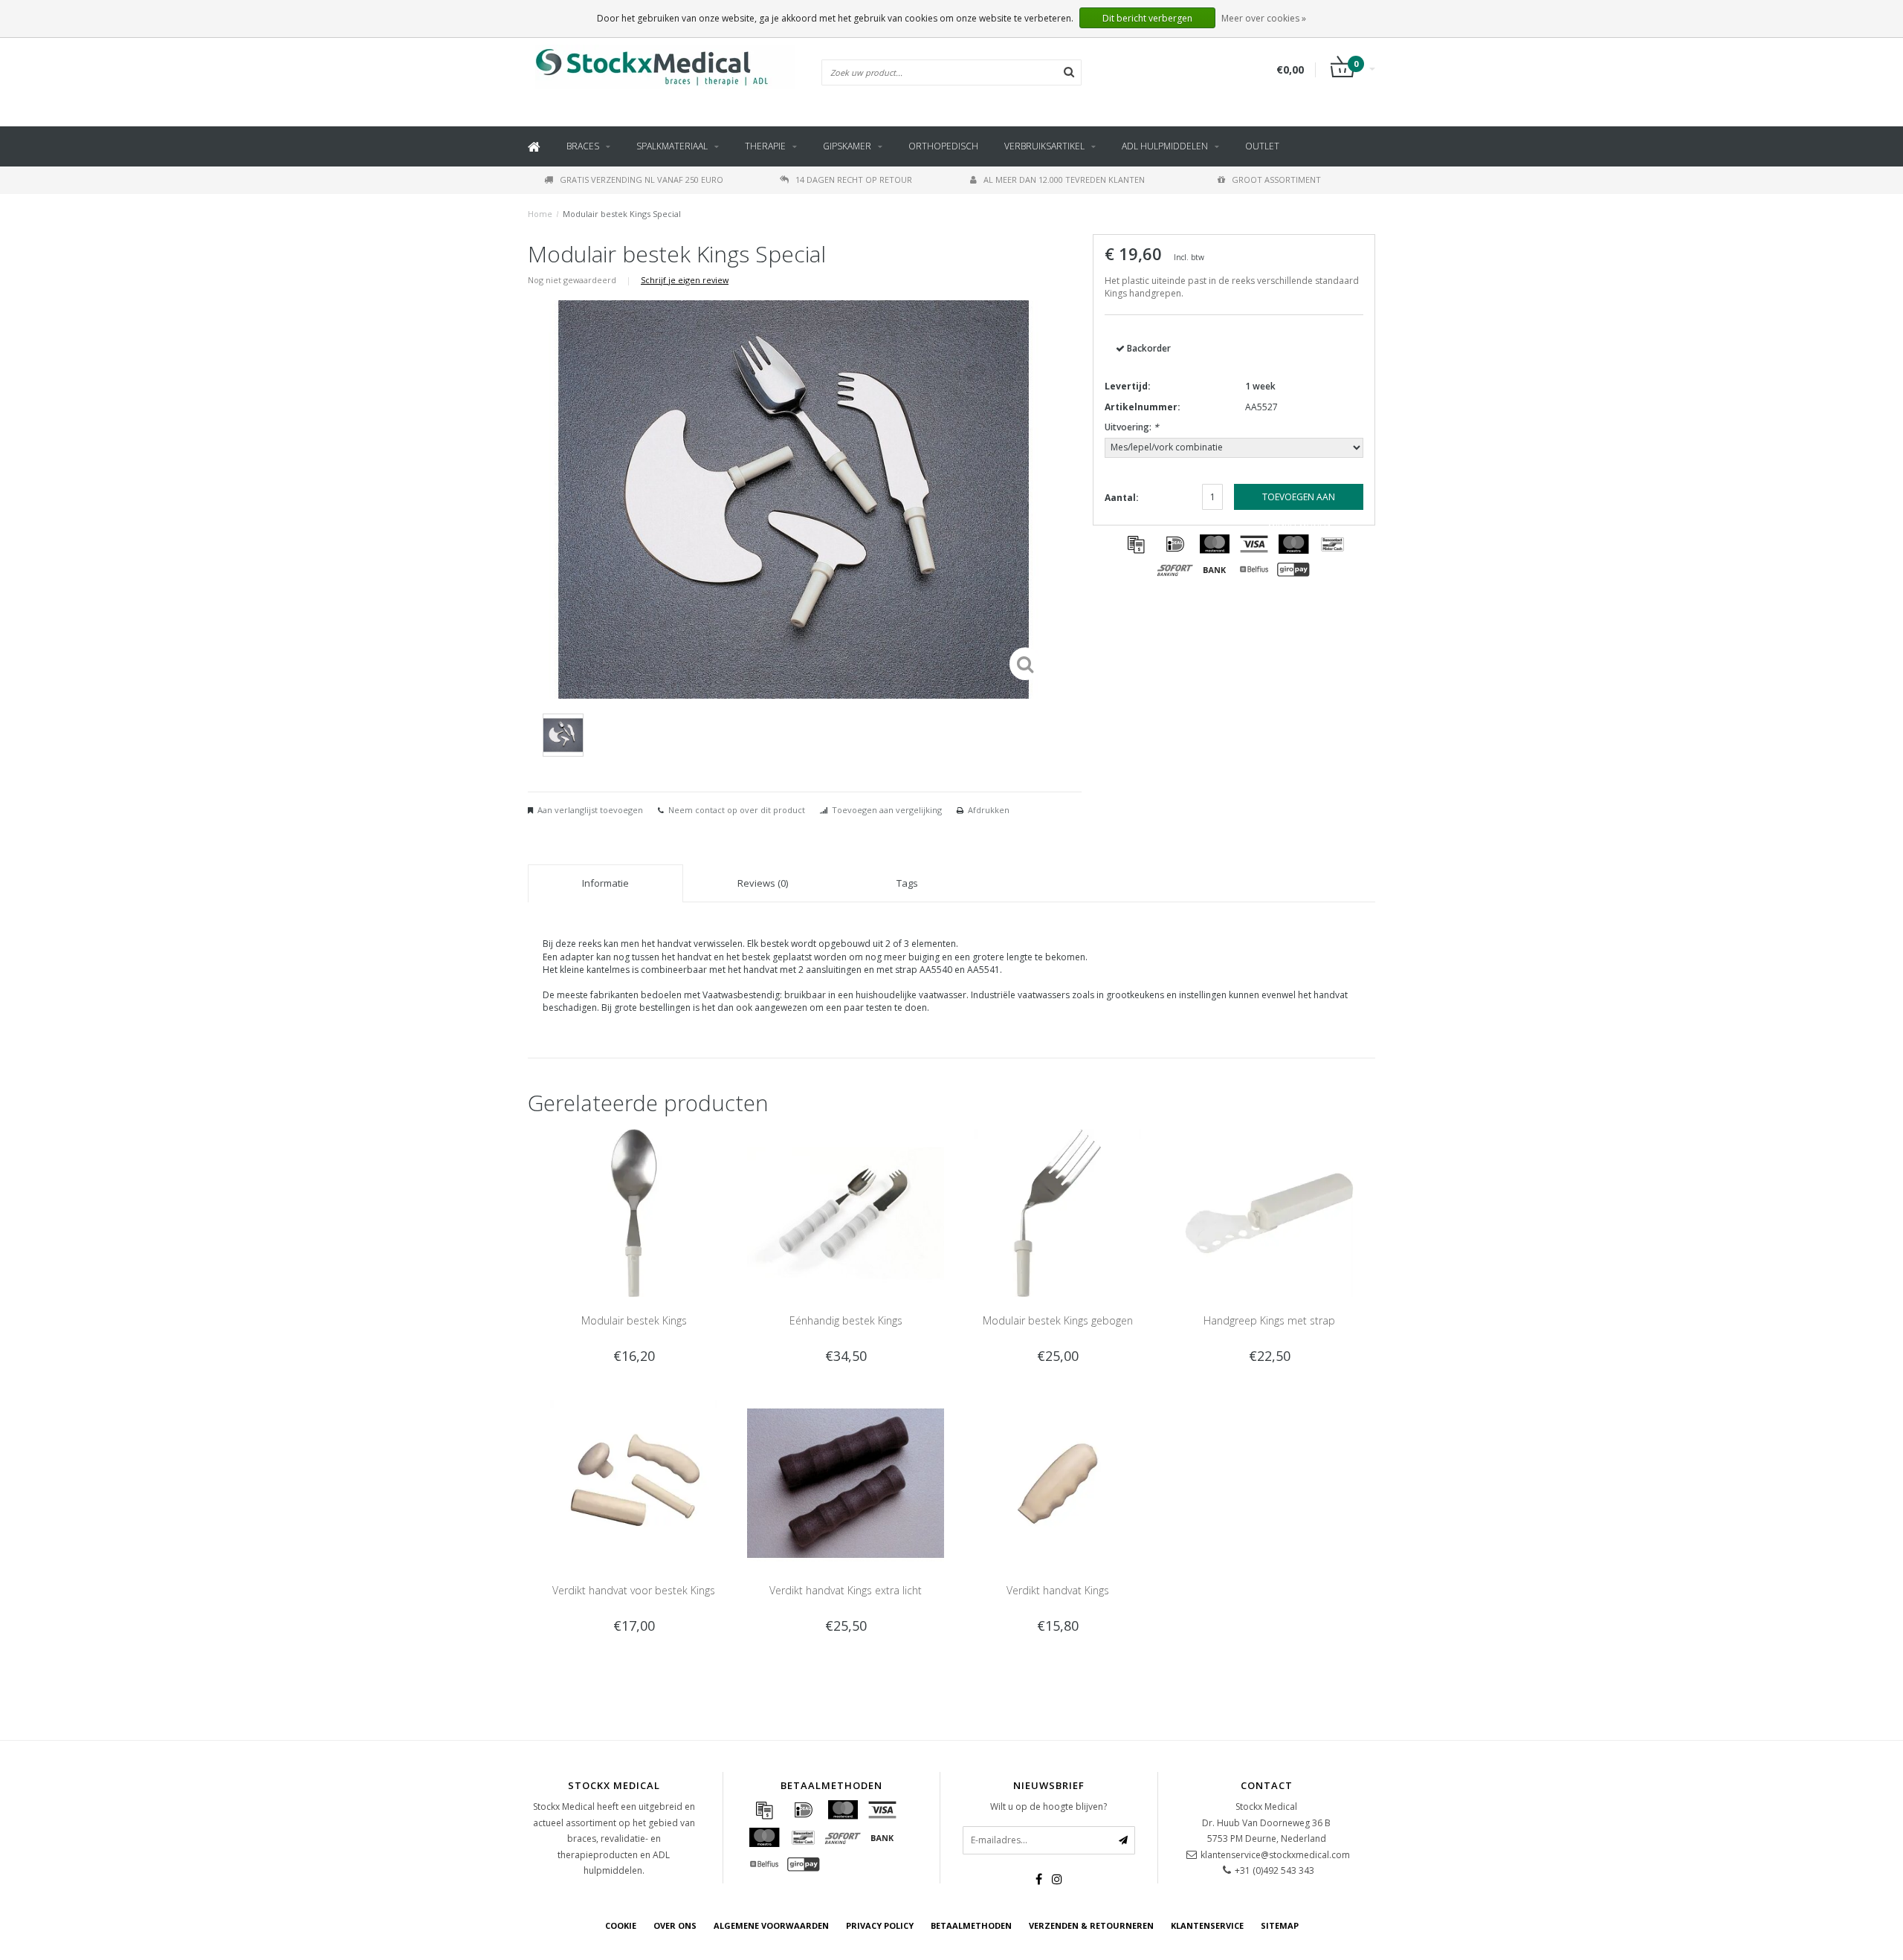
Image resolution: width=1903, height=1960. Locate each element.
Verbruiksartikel (1044, 146)
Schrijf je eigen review (685, 280)
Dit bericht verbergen (1147, 18)
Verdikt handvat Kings (1058, 1590)
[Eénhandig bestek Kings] (846, 1212)
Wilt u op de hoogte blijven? (1049, 1807)
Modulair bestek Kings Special (622, 214)
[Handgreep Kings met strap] (1269, 1212)
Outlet (1262, 146)
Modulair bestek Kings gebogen (1058, 1320)
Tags (907, 883)
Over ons (675, 1925)
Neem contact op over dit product (737, 810)
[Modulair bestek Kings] (634, 1212)
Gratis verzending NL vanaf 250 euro (642, 179)
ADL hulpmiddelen (1165, 146)
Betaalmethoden (971, 1925)
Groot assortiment (1276, 179)
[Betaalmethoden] (1136, 544)
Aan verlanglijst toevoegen (590, 810)
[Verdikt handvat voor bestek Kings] (634, 1482)
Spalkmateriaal (672, 146)
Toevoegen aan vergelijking (887, 810)
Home (540, 214)
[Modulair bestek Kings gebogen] (1057, 1212)
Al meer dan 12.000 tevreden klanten (1064, 179)
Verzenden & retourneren (1091, 1925)
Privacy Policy (880, 1925)
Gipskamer (847, 146)
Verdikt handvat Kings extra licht (846, 1590)
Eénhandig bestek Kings (846, 1320)
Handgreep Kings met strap (1269, 1320)
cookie (621, 1925)
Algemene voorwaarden (771, 1925)
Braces (583, 146)
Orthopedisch (943, 146)
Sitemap (1280, 1925)
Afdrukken (989, 810)
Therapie (765, 146)
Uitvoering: (1132, 427)
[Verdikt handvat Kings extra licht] (846, 1482)
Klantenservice (1207, 1925)
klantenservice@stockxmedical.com (1275, 1855)
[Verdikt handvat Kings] (1057, 1482)
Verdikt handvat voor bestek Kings (634, 1590)
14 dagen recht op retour (854, 179)
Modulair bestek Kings (634, 1320)
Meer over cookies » (1264, 18)
